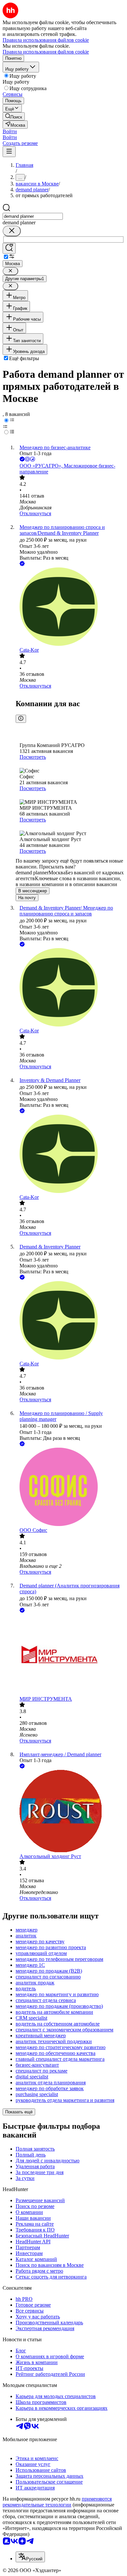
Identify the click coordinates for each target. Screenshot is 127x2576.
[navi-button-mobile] (9, 152)
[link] (14, 116)
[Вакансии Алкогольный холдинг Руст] (70, 1812)
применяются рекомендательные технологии (57, 2502)
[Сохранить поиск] (9, 248)
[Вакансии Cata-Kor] (70, 607)
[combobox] (33, 216)
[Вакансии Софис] (70, 1487)
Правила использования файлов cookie (46, 52)
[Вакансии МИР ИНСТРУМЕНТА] (70, 1655)
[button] (10, 131)
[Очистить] (12, 231)
